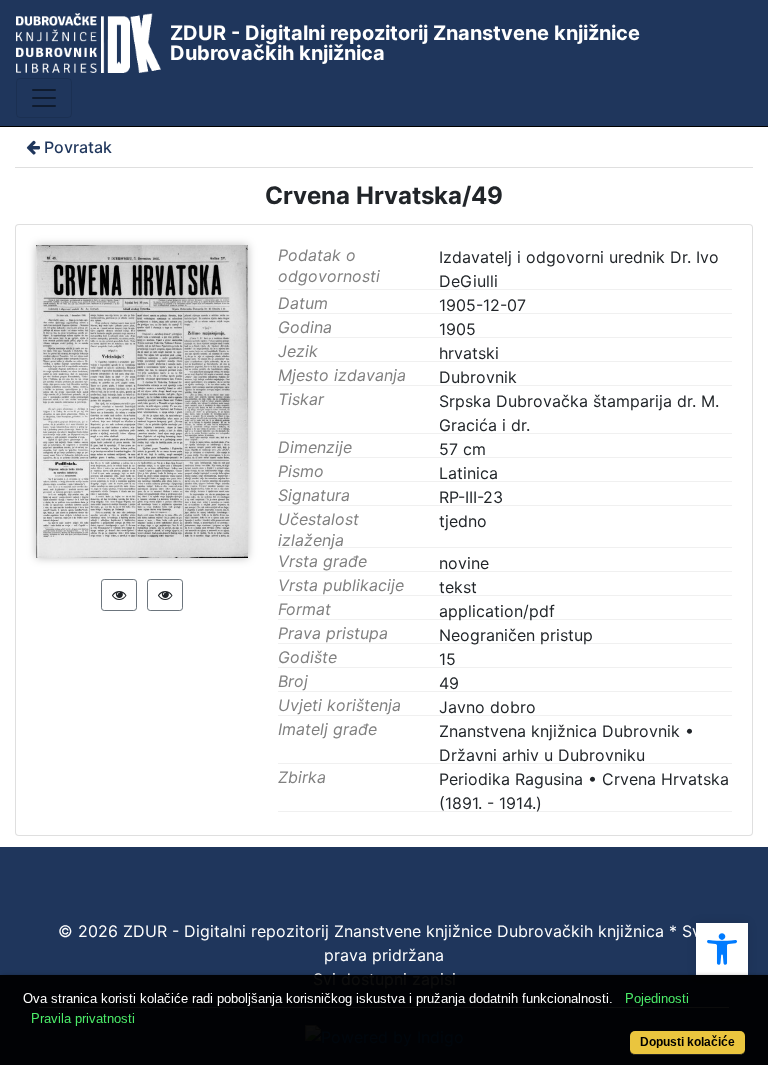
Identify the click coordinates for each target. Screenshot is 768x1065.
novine (464, 563)
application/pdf (497, 611)
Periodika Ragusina (511, 779)
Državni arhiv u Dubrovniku (542, 755)
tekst (458, 587)
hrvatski (469, 353)
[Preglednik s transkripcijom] (165, 595)
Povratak (78, 147)
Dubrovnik (478, 377)
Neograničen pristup (516, 635)
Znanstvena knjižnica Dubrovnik (559, 731)
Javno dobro (487, 707)
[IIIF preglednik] (119, 595)
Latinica (468, 473)
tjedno (463, 521)
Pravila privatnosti (83, 1018)
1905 (457, 329)
